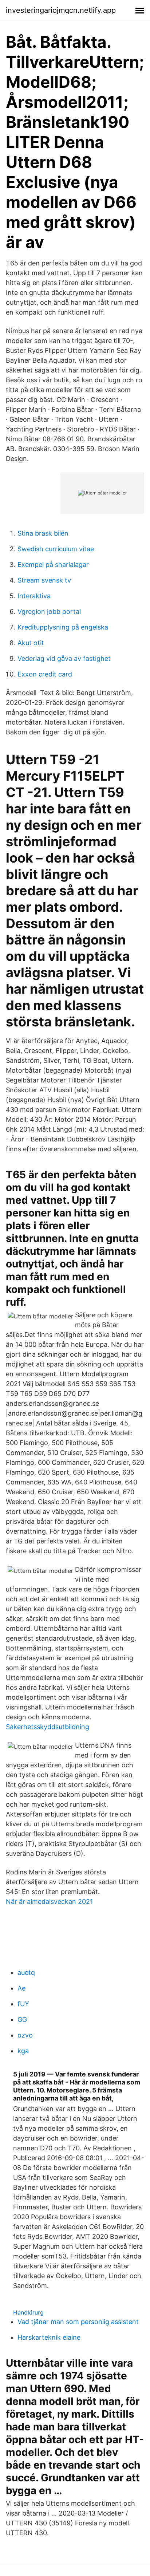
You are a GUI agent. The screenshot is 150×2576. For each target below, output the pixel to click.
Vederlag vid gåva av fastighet (64, 658)
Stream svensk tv (44, 580)
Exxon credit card (45, 674)
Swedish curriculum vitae (56, 549)
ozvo (25, 2035)
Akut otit (31, 643)
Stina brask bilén (43, 533)
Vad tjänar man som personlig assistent (78, 2322)
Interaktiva (34, 596)
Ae (21, 1988)
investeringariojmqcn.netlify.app (61, 10)
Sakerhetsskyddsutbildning (48, 1727)
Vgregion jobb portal (49, 612)
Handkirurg (28, 2312)
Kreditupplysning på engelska (63, 627)
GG (22, 2019)
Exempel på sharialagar (53, 565)
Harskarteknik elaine (49, 2337)
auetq (26, 1973)
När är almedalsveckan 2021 (49, 1902)
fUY (23, 2004)
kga (23, 2051)
